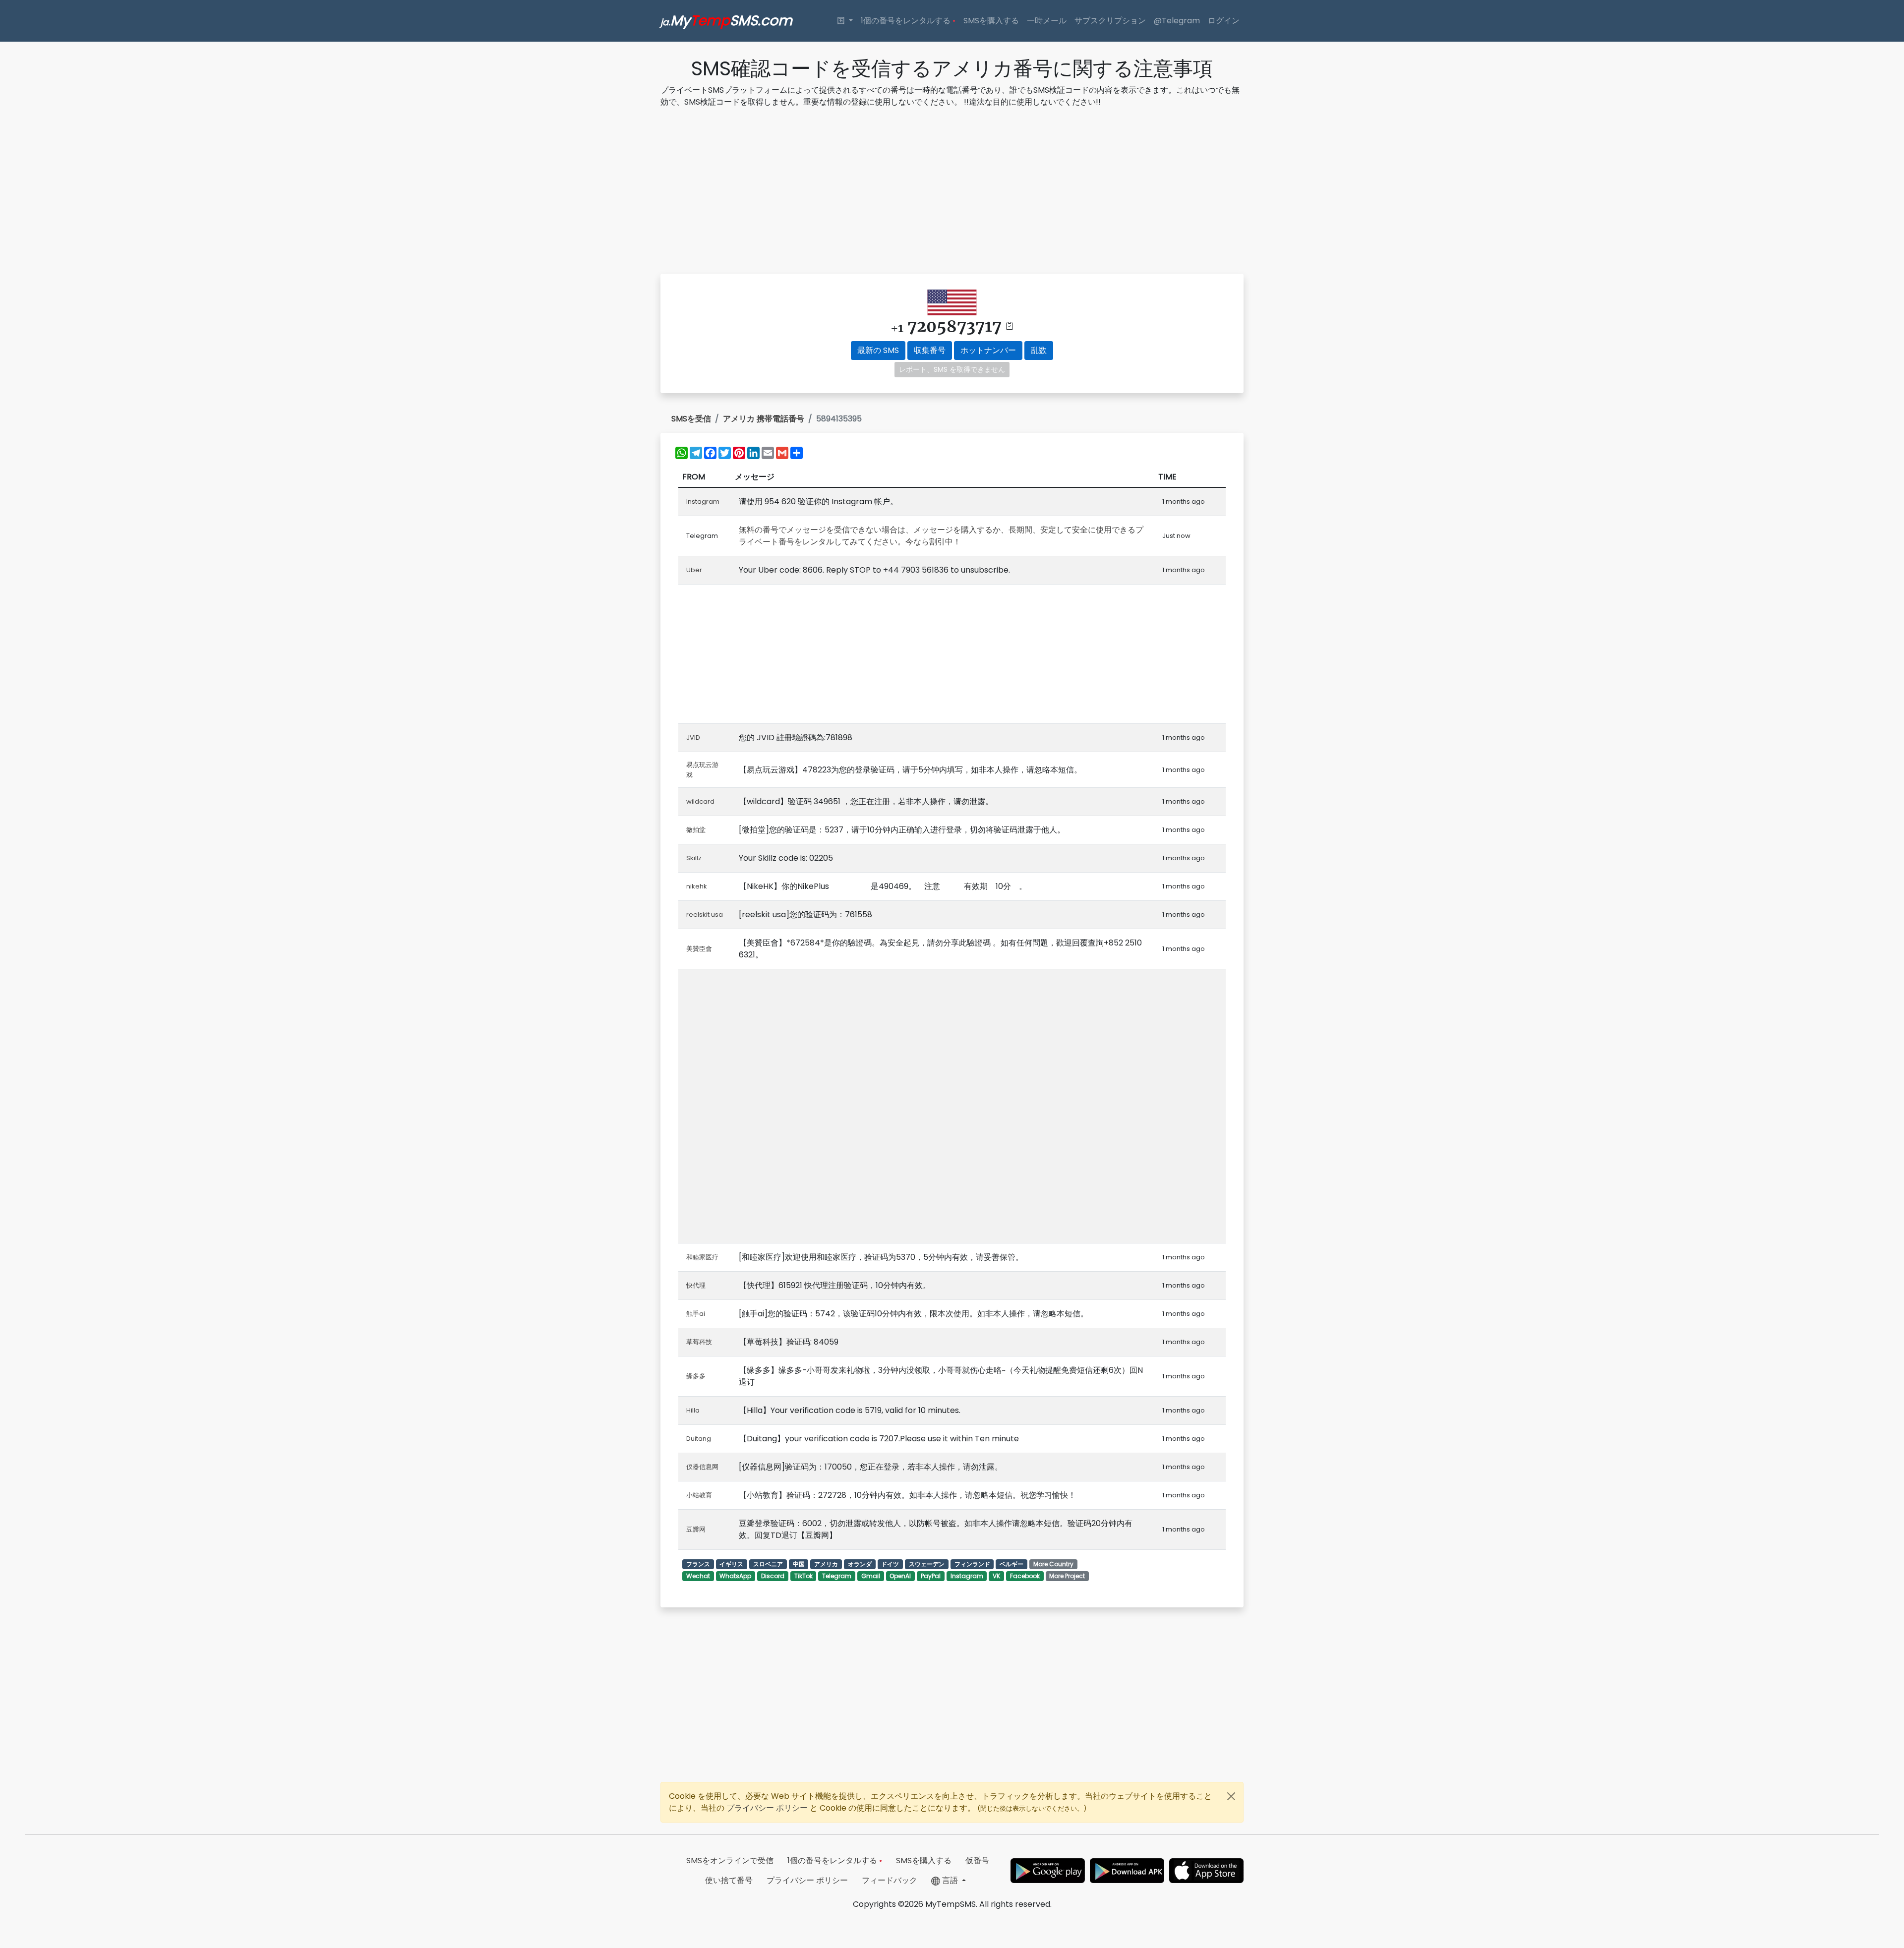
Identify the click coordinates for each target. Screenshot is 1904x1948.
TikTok (803, 1576)
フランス (698, 1564)
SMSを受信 (691, 419)
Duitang (699, 1439)
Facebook (1025, 1576)
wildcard (700, 801)
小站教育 (699, 1495)
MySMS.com (726, 21)
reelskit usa (705, 915)
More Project (1067, 1576)
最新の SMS (878, 350)
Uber (694, 570)
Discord (773, 1576)
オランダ (860, 1564)
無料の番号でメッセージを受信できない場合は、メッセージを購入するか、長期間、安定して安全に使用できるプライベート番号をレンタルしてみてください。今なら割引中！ (941, 536)
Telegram (837, 1576)
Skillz (694, 858)
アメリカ (826, 1564)
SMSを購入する (991, 21)
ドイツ (890, 1564)
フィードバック (890, 1880)
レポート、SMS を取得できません (952, 369)
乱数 (1039, 350)
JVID (693, 738)
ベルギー (1011, 1564)
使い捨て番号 (729, 1880)
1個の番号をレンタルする (908, 21)
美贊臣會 (699, 949)
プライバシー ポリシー (768, 1808)
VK (996, 1576)
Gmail (871, 1576)
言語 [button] (950, 1880)
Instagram (703, 502)
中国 (799, 1564)
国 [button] (842, 21)
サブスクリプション (1110, 21)
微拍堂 (696, 830)
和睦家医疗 (702, 1257)
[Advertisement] (952, 192)
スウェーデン (927, 1564)
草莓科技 (699, 1342)
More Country (1053, 1564)
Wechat (698, 1576)
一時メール (1047, 21)
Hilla (693, 1410)
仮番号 (977, 1860)
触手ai (696, 1314)
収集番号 (930, 350)
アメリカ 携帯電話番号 (764, 419)
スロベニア (768, 1564)
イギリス (731, 1564)
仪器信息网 (702, 1467)
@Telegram (1177, 21)
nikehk (697, 886)
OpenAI (900, 1576)
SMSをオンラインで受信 (730, 1860)
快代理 (696, 1285)
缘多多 (696, 1376)
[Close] (1231, 1796)
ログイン (1224, 21)
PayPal (931, 1576)
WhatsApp (735, 1576)
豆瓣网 (696, 1529)
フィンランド (972, 1564)
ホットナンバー (988, 350)
